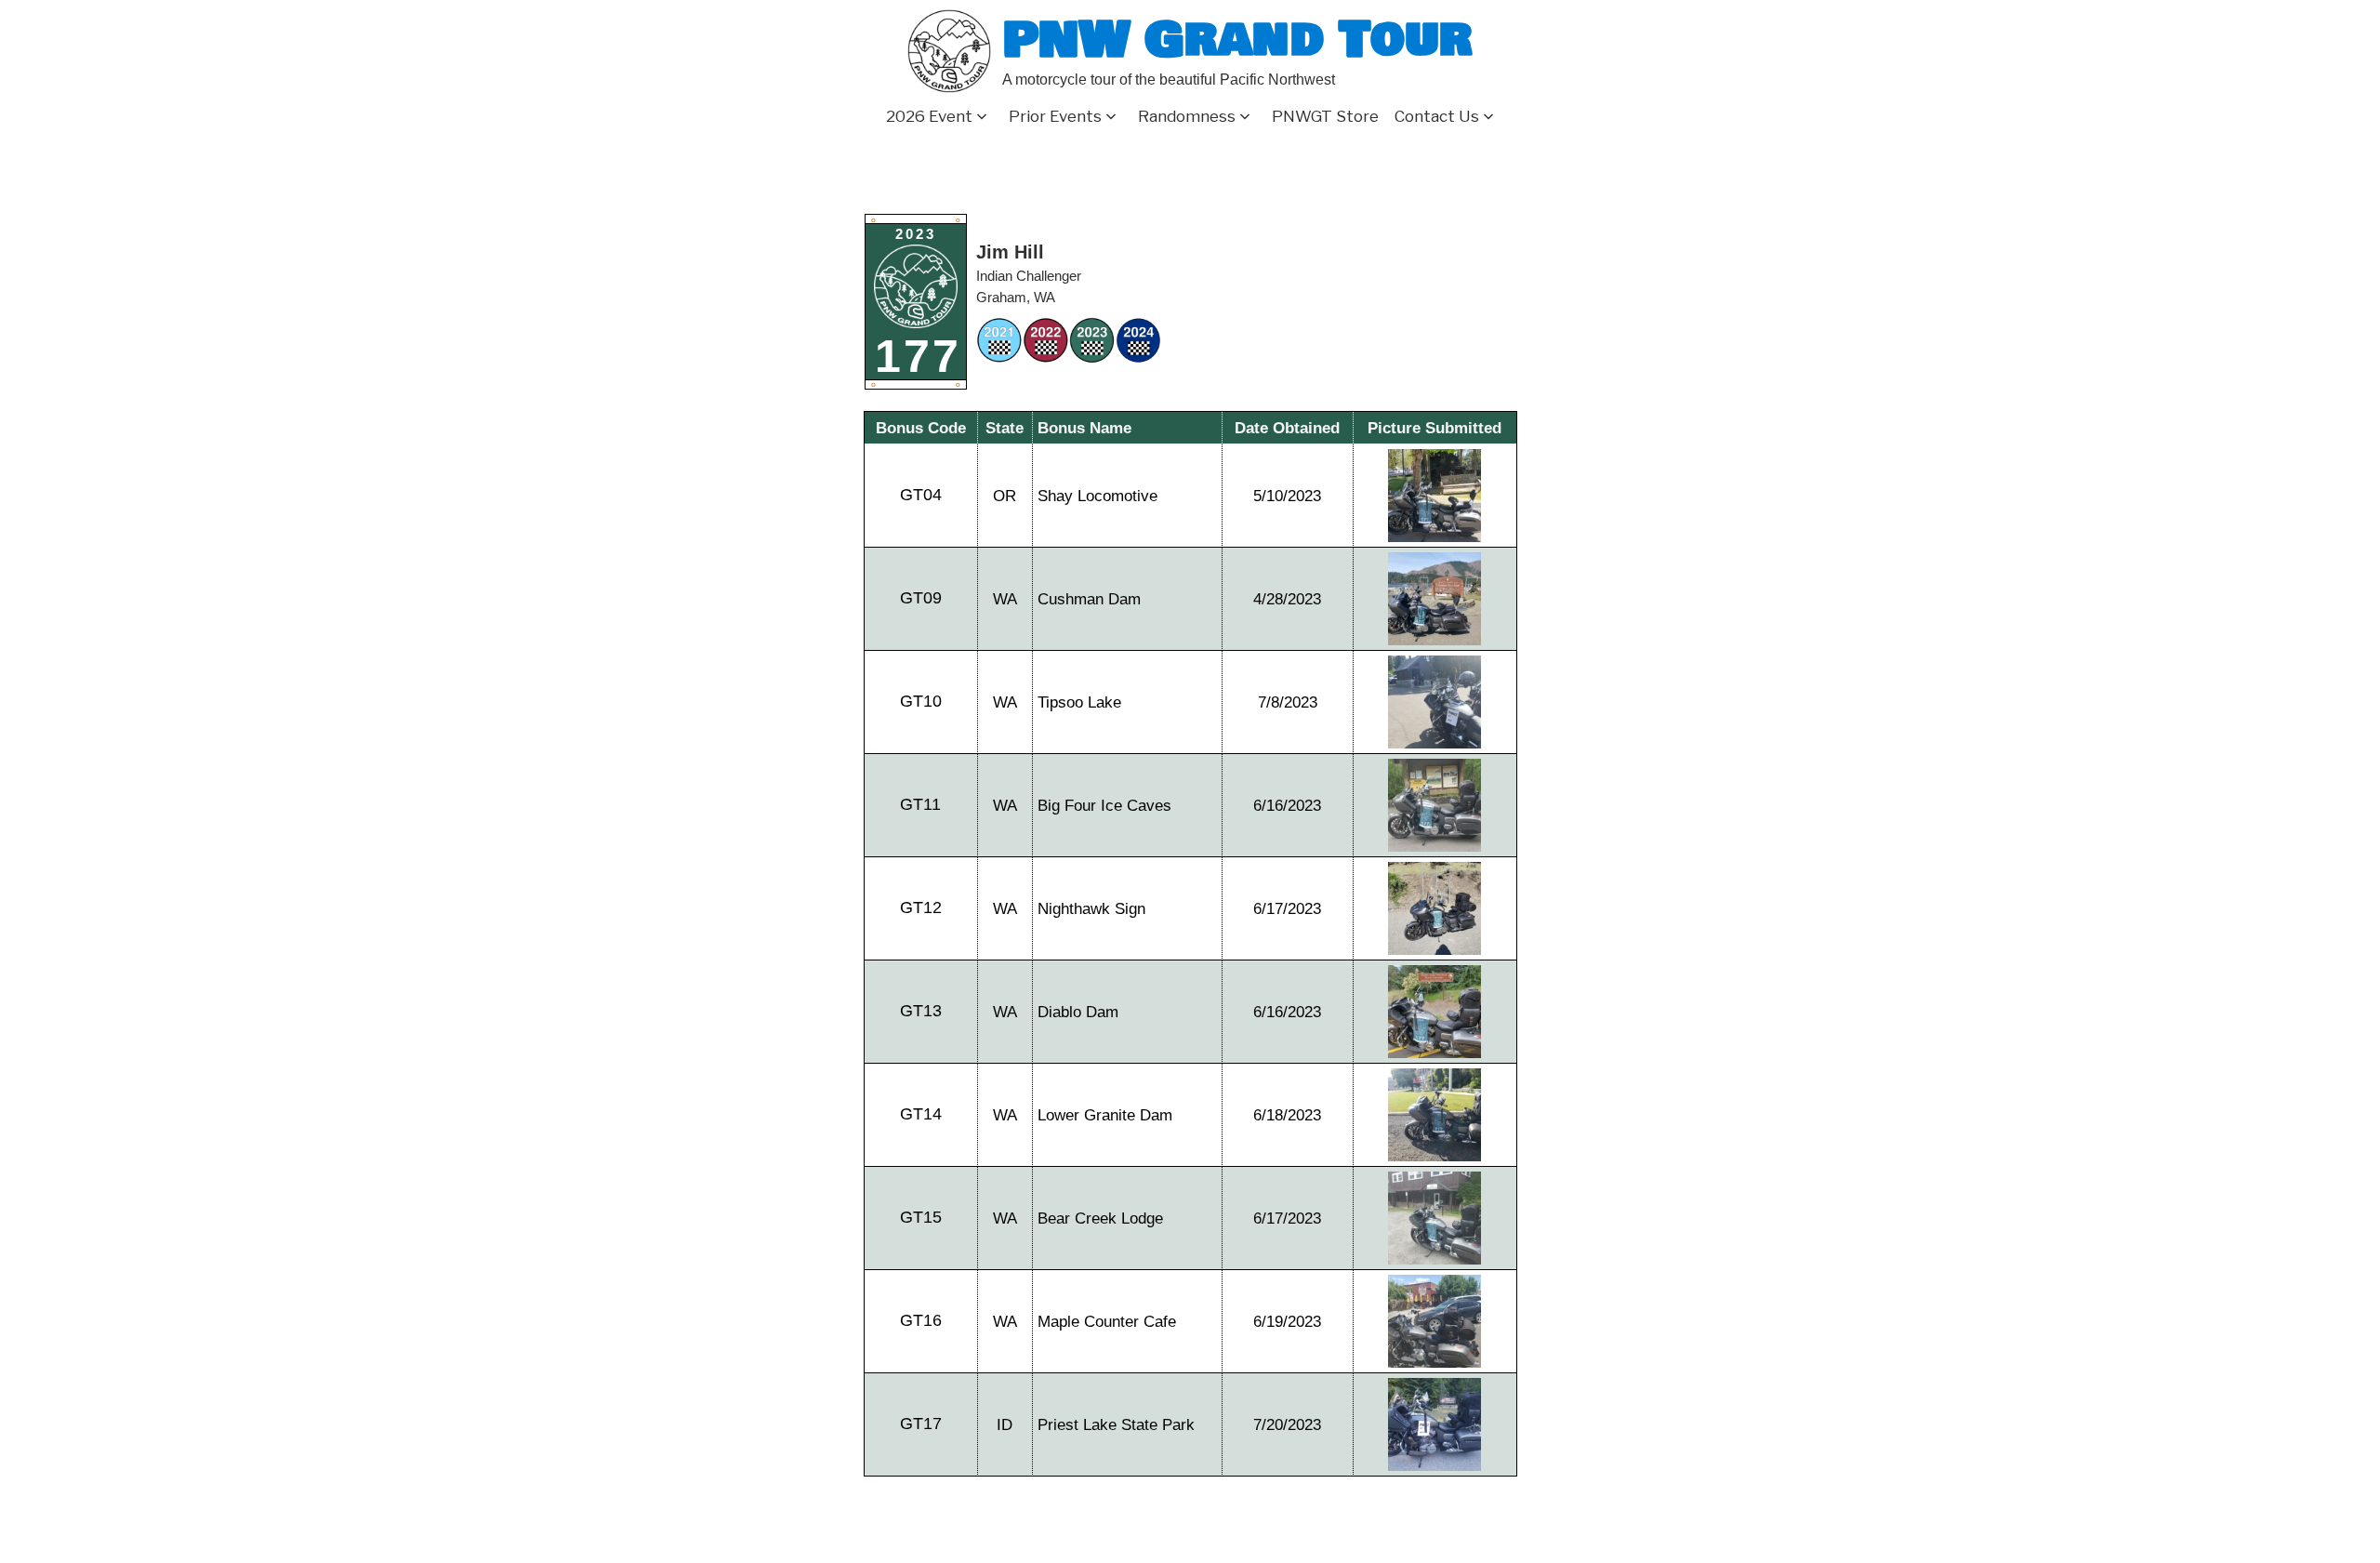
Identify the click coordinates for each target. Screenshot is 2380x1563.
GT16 (921, 1320)
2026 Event (929, 116)
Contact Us (1437, 116)
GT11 (920, 804)
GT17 (921, 1424)
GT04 (921, 495)
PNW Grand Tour (1237, 40)
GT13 (921, 1011)
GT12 (921, 907)
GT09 (921, 598)
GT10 (921, 701)
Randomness (1187, 116)
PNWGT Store (1325, 116)
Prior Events (1055, 116)
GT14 (921, 1114)
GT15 (921, 1217)
